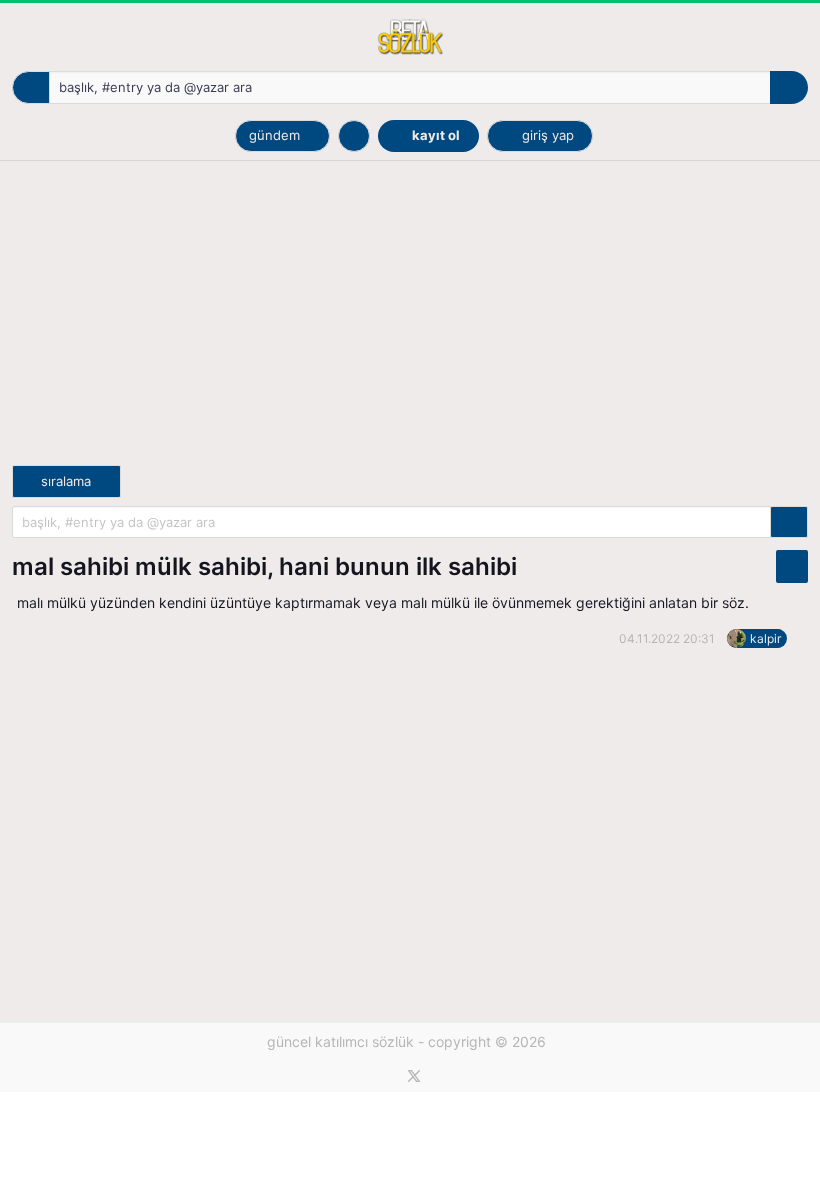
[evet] (789, 522)
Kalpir (765, 638)
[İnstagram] (448, 1076)
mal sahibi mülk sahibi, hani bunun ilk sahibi (264, 566)
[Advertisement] (410, 325)
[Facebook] (380, 1076)
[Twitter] (414, 1076)
